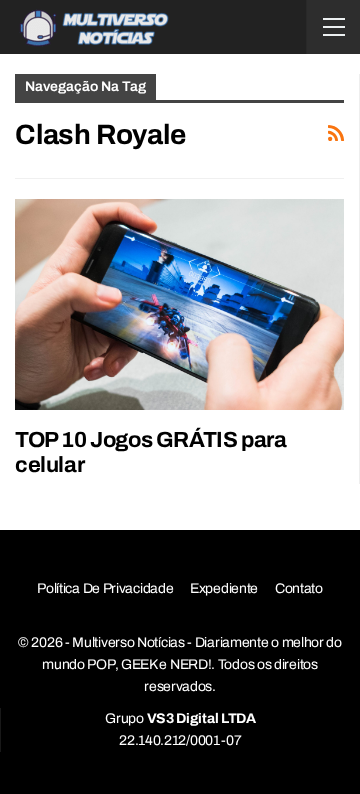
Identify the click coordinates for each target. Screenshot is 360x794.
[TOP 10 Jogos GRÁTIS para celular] (179, 304)
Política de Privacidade (105, 588)
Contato (299, 588)
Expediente (224, 588)
